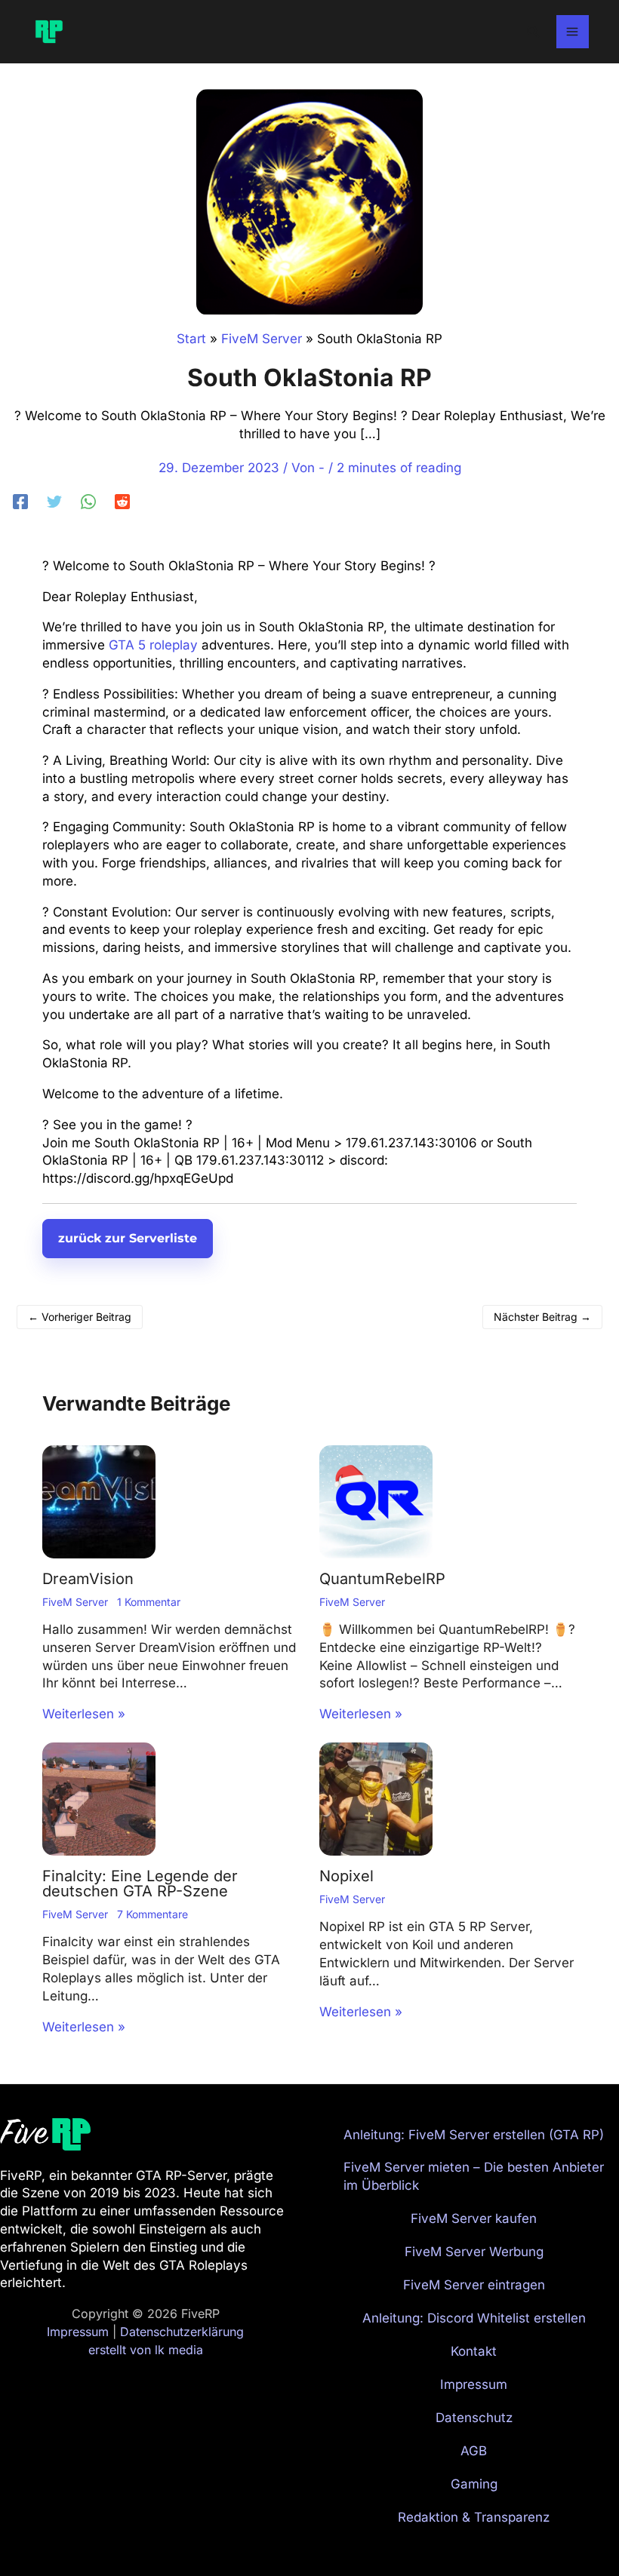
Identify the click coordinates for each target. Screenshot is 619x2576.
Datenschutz (474, 2418)
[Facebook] (20, 500)
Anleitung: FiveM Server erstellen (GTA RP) (474, 2135)
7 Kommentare (152, 1914)
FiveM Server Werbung (474, 2252)
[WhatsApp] (88, 500)
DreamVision (88, 1579)
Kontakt (474, 2351)
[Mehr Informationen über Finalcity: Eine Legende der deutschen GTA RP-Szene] (99, 1798)
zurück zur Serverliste (128, 1238)
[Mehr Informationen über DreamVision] (99, 1500)
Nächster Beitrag (542, 1317)
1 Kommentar (149, 1602)
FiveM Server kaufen (474, 2218)
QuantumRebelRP (382, 1579)
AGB (474, 2451)
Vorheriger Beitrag (80, 1317)
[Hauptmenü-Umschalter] (573, 32)
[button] (534, 32)
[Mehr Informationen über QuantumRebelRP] (376, 1500)
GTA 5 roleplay (153, 645)
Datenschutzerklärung (182, 2332)
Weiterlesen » (84, 1714)
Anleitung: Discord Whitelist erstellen (474, 2318)
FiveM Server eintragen (474, 2285)
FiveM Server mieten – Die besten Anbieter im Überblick (474, 2176)
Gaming (474, 2484)
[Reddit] (122, 500)
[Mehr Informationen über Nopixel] (376, 1798)
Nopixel (346, 1876)
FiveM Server (75, 1602)
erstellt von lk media (146, 2350)
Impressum (78, 2332)
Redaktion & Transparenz (474, 2517)
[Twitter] (54, 500)
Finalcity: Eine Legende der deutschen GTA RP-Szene (140, 1884)
